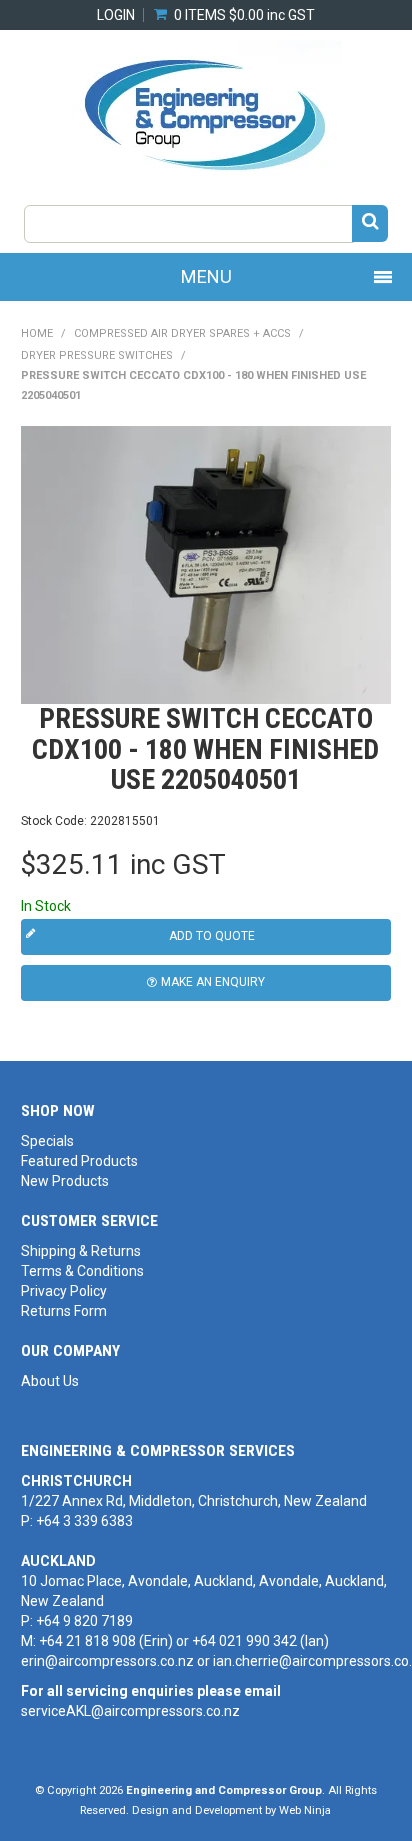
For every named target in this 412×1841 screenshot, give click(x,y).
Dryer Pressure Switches (97, 355)
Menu (206, 276)
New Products (65, 1181)
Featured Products (79, 1161)
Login (116, 15)
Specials (47, 1141)
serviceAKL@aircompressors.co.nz (130, 1711)
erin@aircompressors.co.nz (107, 1661)
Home (37, 333)
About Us (50, 1381)
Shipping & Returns (81, 1251)
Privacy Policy (64, 1291)
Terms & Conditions (82, 1271)
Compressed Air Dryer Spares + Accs (182, 333)
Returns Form (64, 1311)
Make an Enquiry (213, 982)
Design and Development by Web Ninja (231, 1810)
